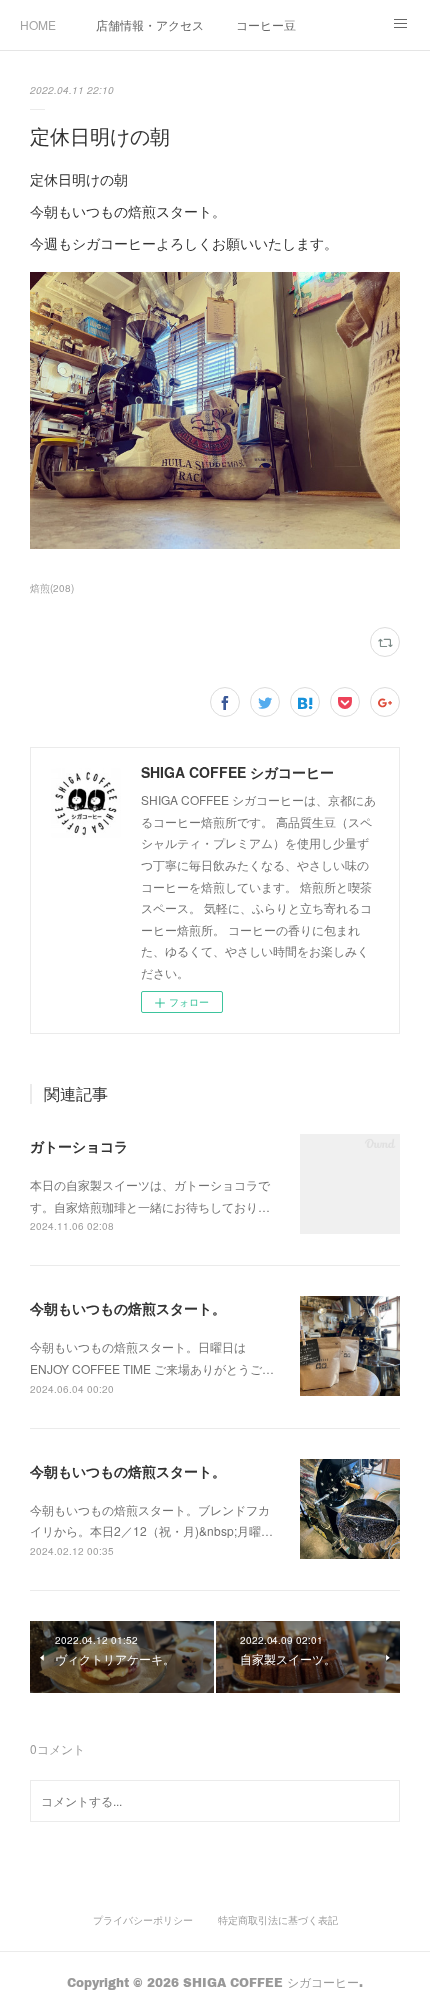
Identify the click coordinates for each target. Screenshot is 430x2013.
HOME (38, 24)
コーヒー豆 (266, 24)
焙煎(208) (52, 588)
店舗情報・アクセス (150, 24)
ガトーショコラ (79, 1146)
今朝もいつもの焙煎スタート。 (128, 1308)
